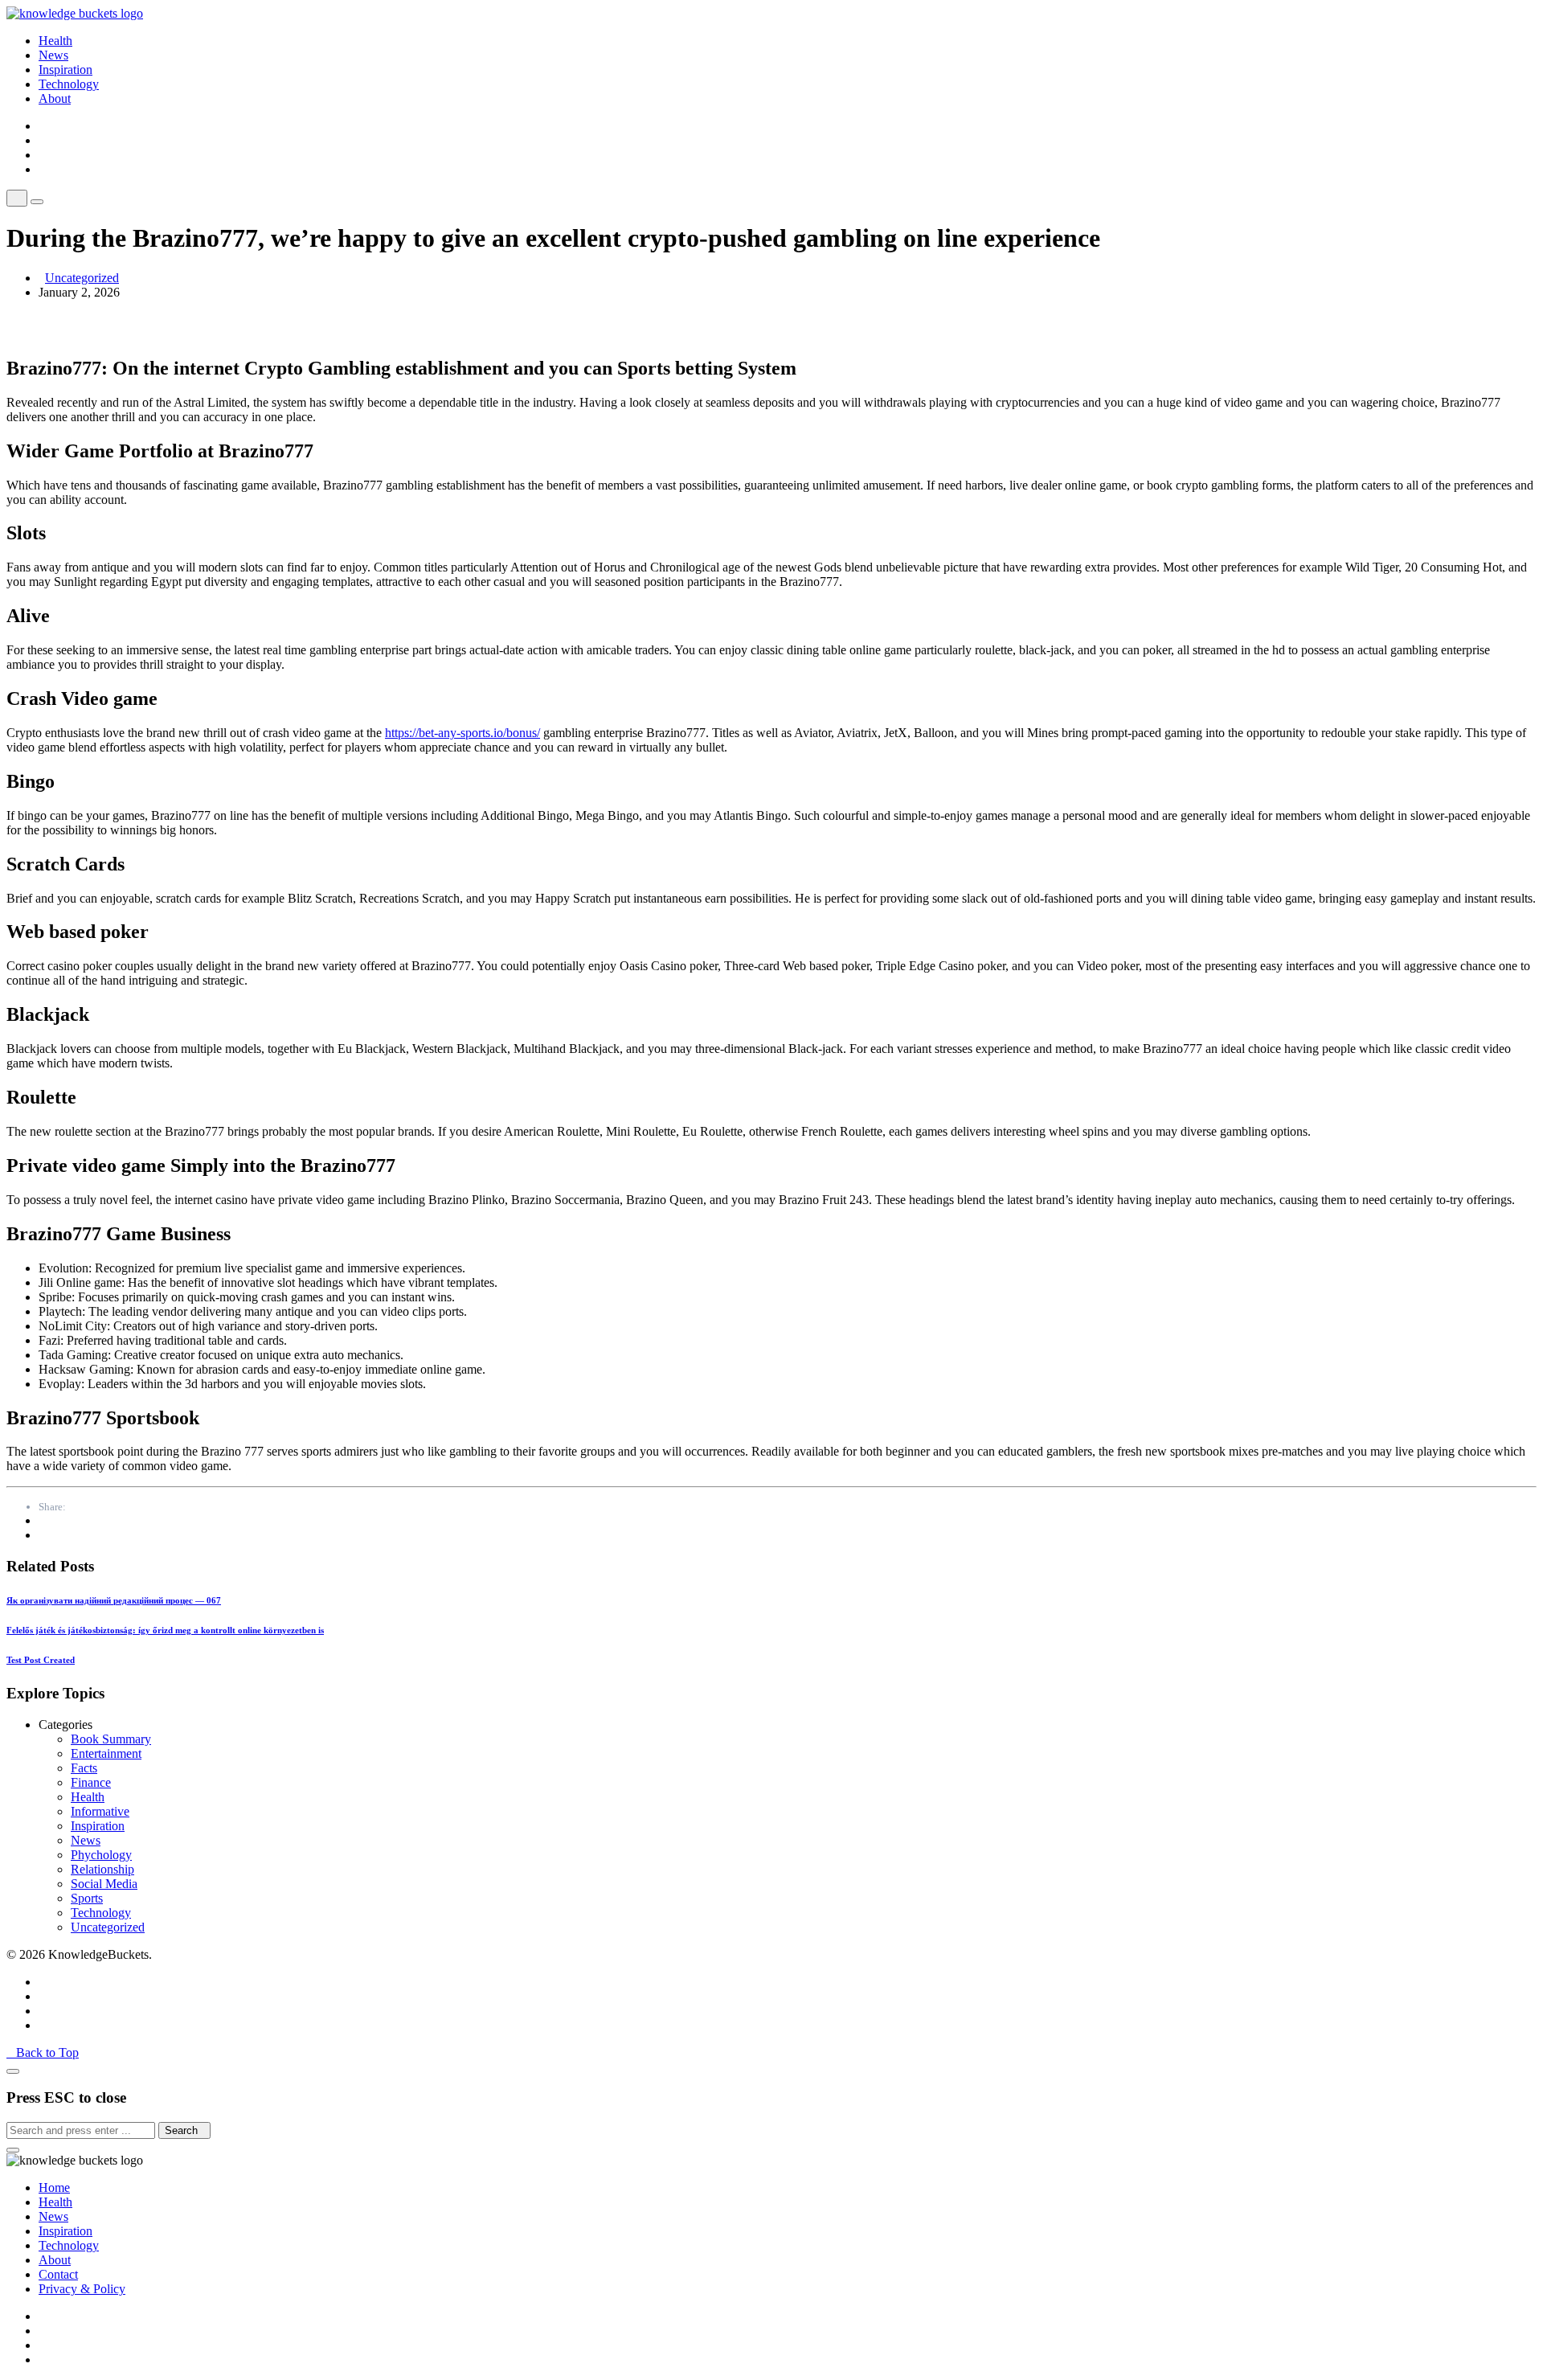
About (55, 98)
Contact (58, 2274)
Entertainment (106, 1753)
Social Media (104, 1884)
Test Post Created (41, 1660)
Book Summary (111, 1739)
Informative (100, 1811)
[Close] (13, 2071)
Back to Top (47, 2052)
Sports (87, 1898)
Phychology (101, 1855)
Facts (84, 1768)
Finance (91, 1782)
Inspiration (65, 70)
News (53, 55)
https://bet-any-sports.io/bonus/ (462, 733)
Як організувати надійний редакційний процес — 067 (114, 1600)
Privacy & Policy (82, 2289)
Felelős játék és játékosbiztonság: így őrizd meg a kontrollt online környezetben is (165, 1630)
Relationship (102, 1869)
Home (54, 2187)
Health (55, 41)
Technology (69, 84)
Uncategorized (82, 278)
